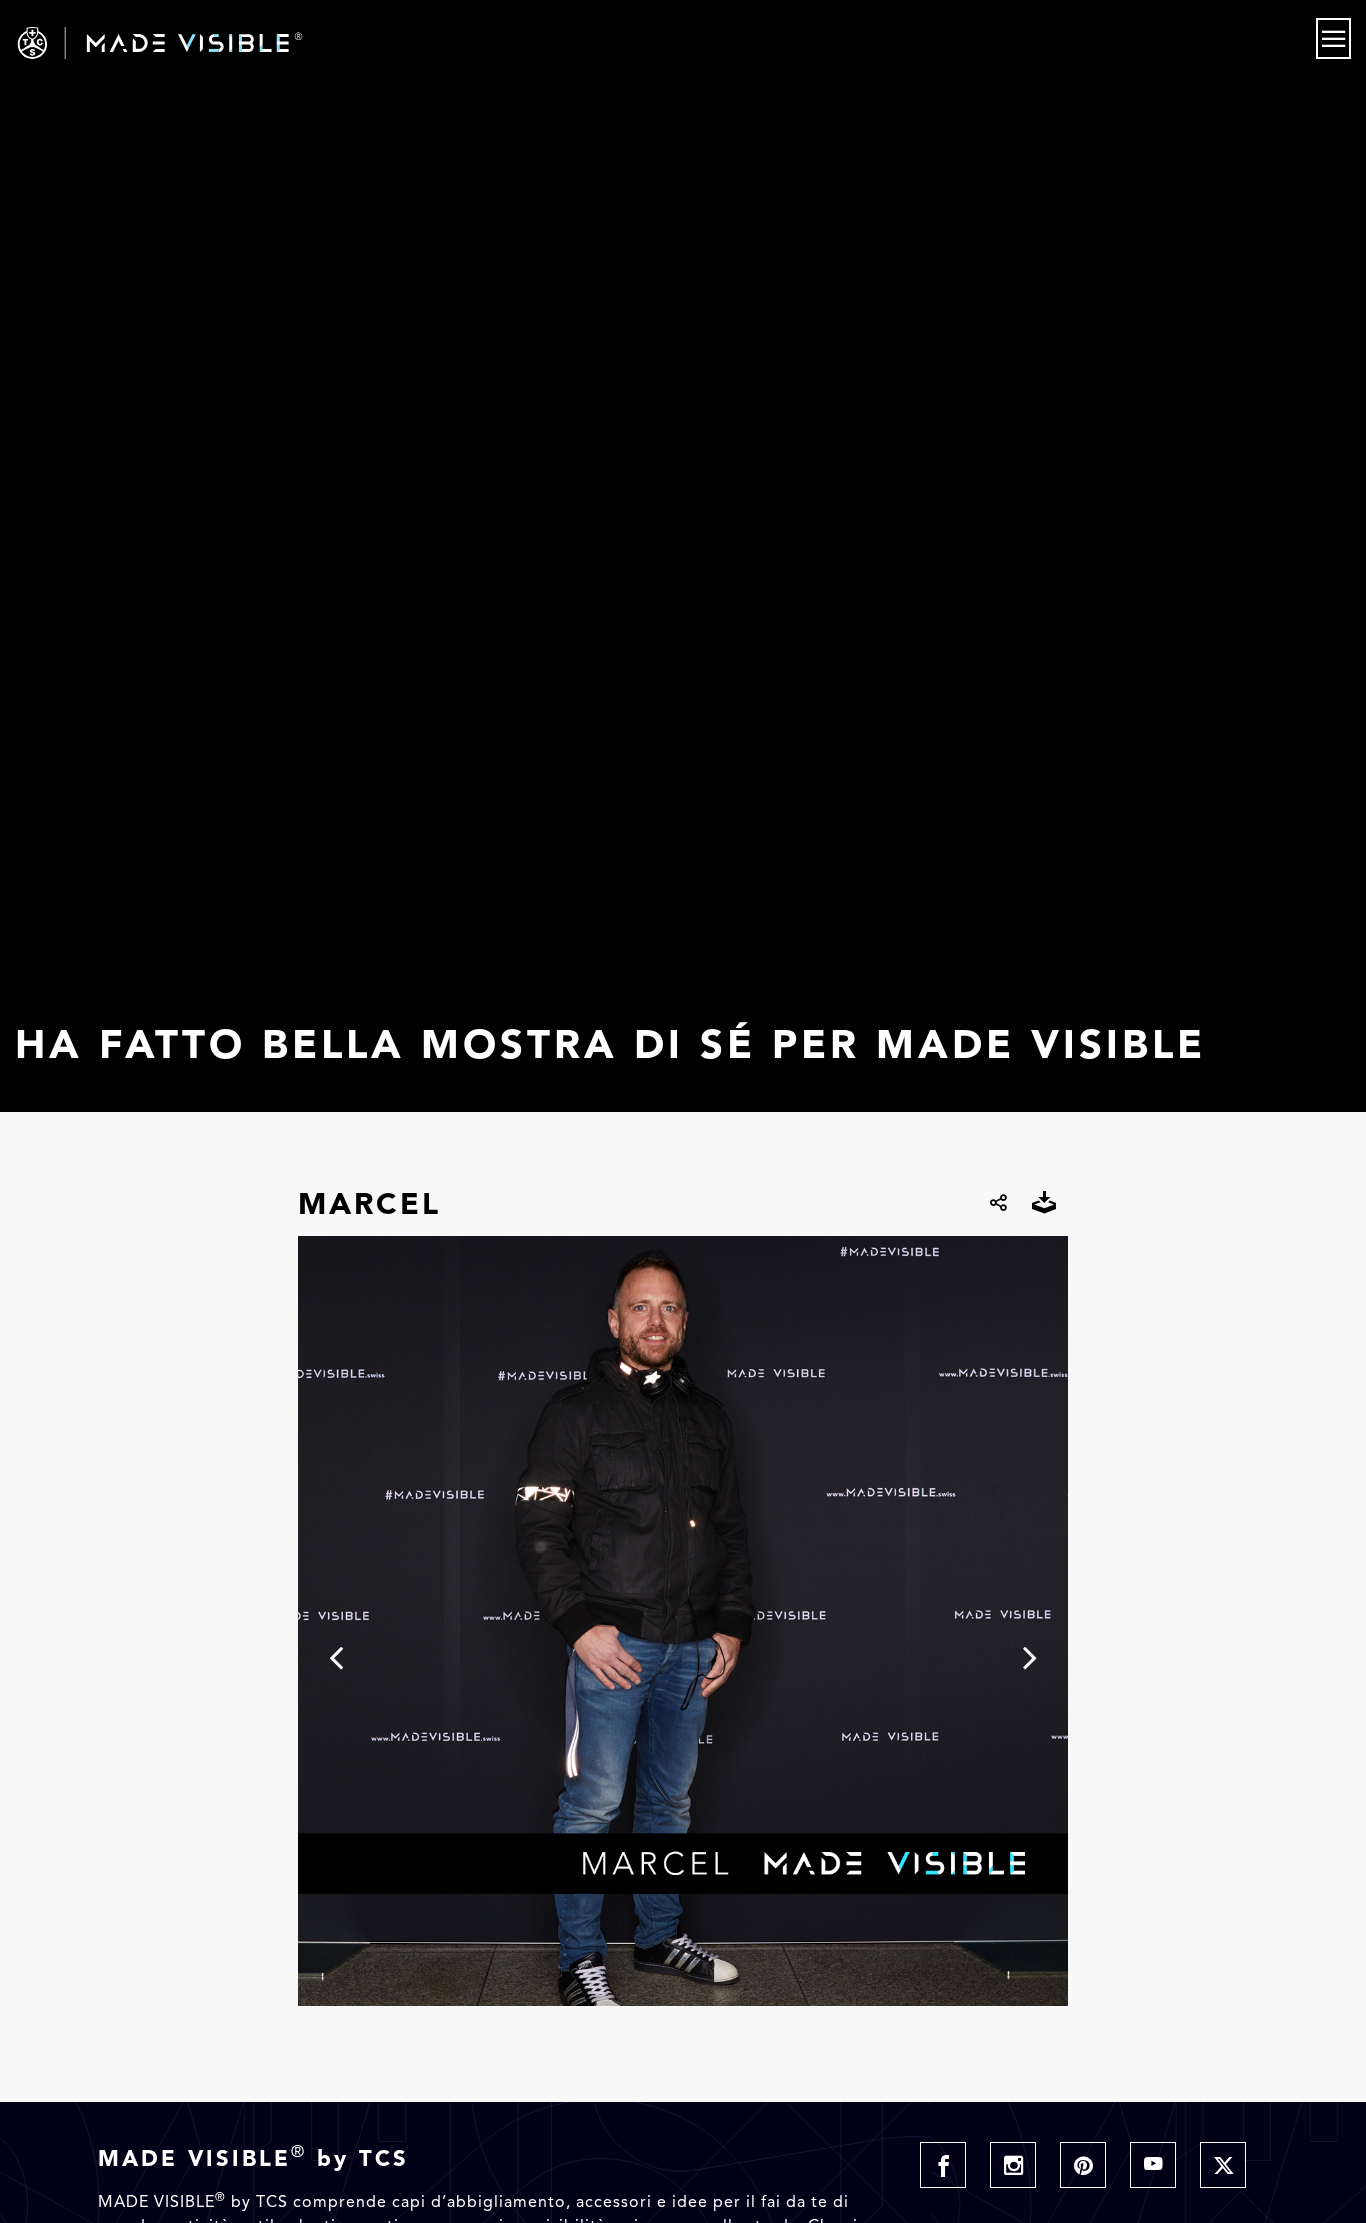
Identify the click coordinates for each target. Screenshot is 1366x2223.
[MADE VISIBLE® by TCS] (274, 43)
